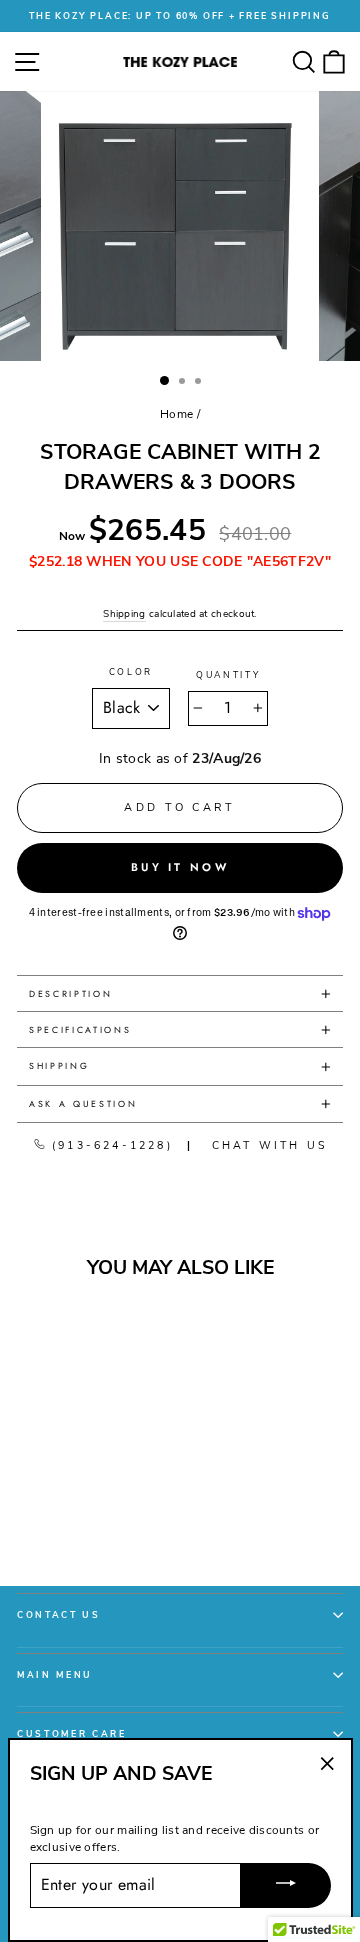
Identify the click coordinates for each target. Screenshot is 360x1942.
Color (131, 672)
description (70, 993)
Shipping (124, 614)
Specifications (80, 1029)
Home (176, 414)
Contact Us (59, 1615)
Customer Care (72, 1734)
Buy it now (180, 867)
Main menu (55, 1675)
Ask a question (83, 1103)
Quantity (228, 675)
